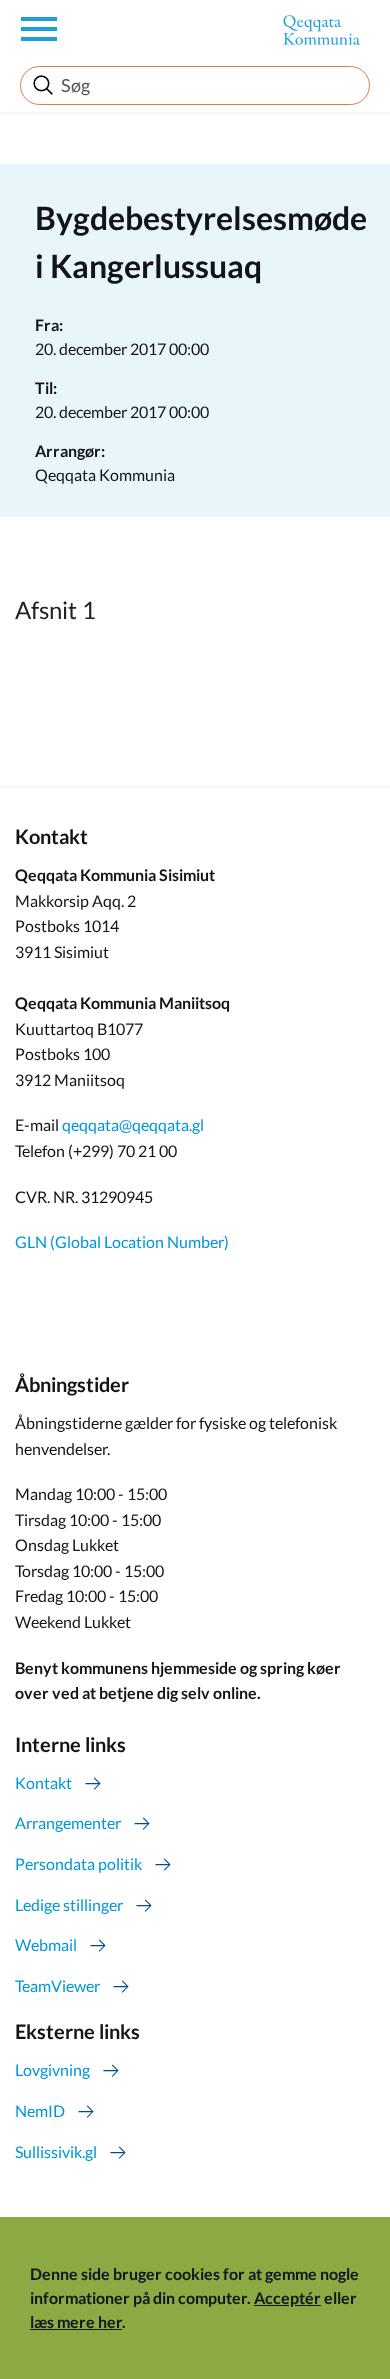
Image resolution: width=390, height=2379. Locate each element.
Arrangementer (68, 1822)
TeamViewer (57, 1985)
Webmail (46, 1944)
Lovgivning (52, 2069)
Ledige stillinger (69, 1904)
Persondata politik (78, 1863)
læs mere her (76, 2321)
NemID (40, 2110)
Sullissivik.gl (56, 2151)
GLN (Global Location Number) (122, 1241)
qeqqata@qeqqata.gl (133, 1124)
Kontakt (43, 1782)
